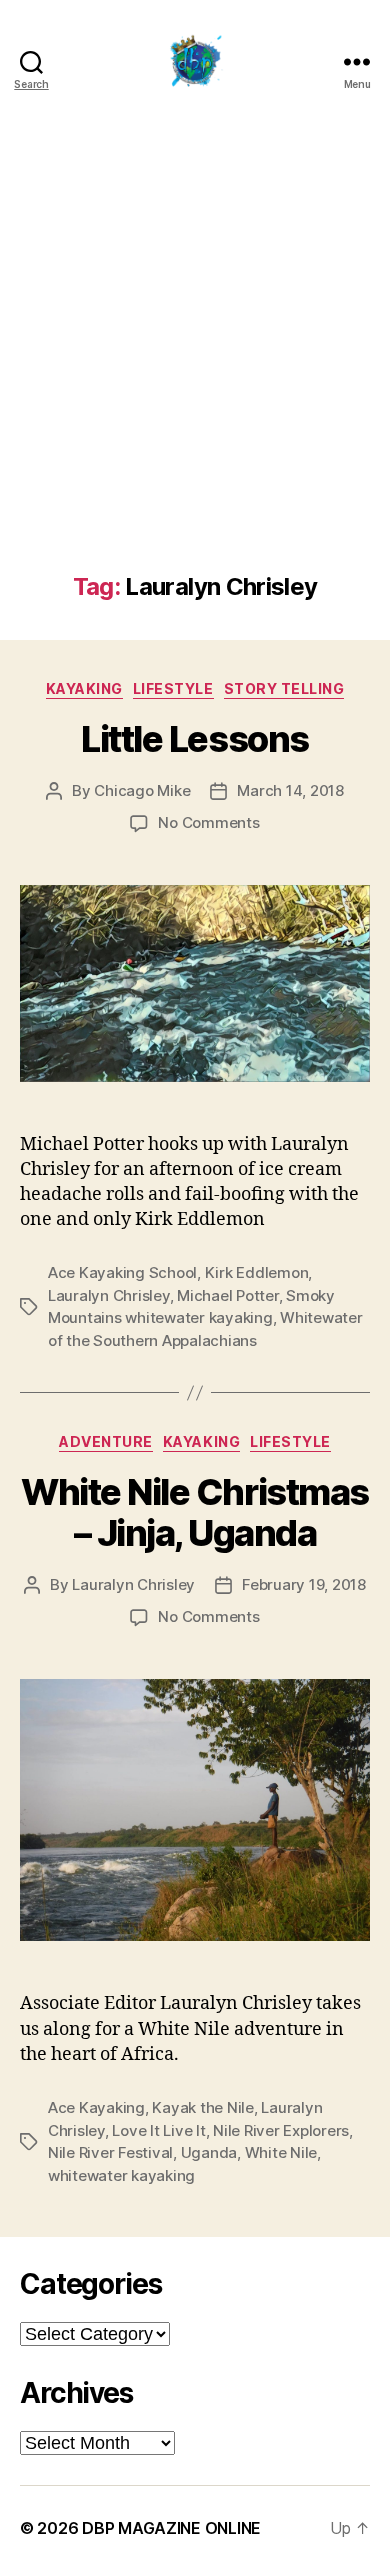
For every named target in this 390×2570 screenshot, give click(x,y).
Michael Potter (227, 1295)
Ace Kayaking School (122, 1272)
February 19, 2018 (304, 1584)
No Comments (208, 822)
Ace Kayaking (96, 2107)
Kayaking (84, 688)
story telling (284, 688)
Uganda (209, 2152)
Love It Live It (158, 2130)
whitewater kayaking (121, 2175)
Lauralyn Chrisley (109, 1295)
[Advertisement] (195, 368)
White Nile (281, 2152)
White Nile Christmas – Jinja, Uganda (194, 1512)
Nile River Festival (110, 2152)
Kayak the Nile (202, 2107)
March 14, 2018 (290, 790)
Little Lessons (194, 739)
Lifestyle (173, 688)
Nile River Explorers (281, 2130)
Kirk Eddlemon (257, 1272)
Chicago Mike (142, 790)
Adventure (106, 1441)
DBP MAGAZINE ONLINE (171, 2528)
